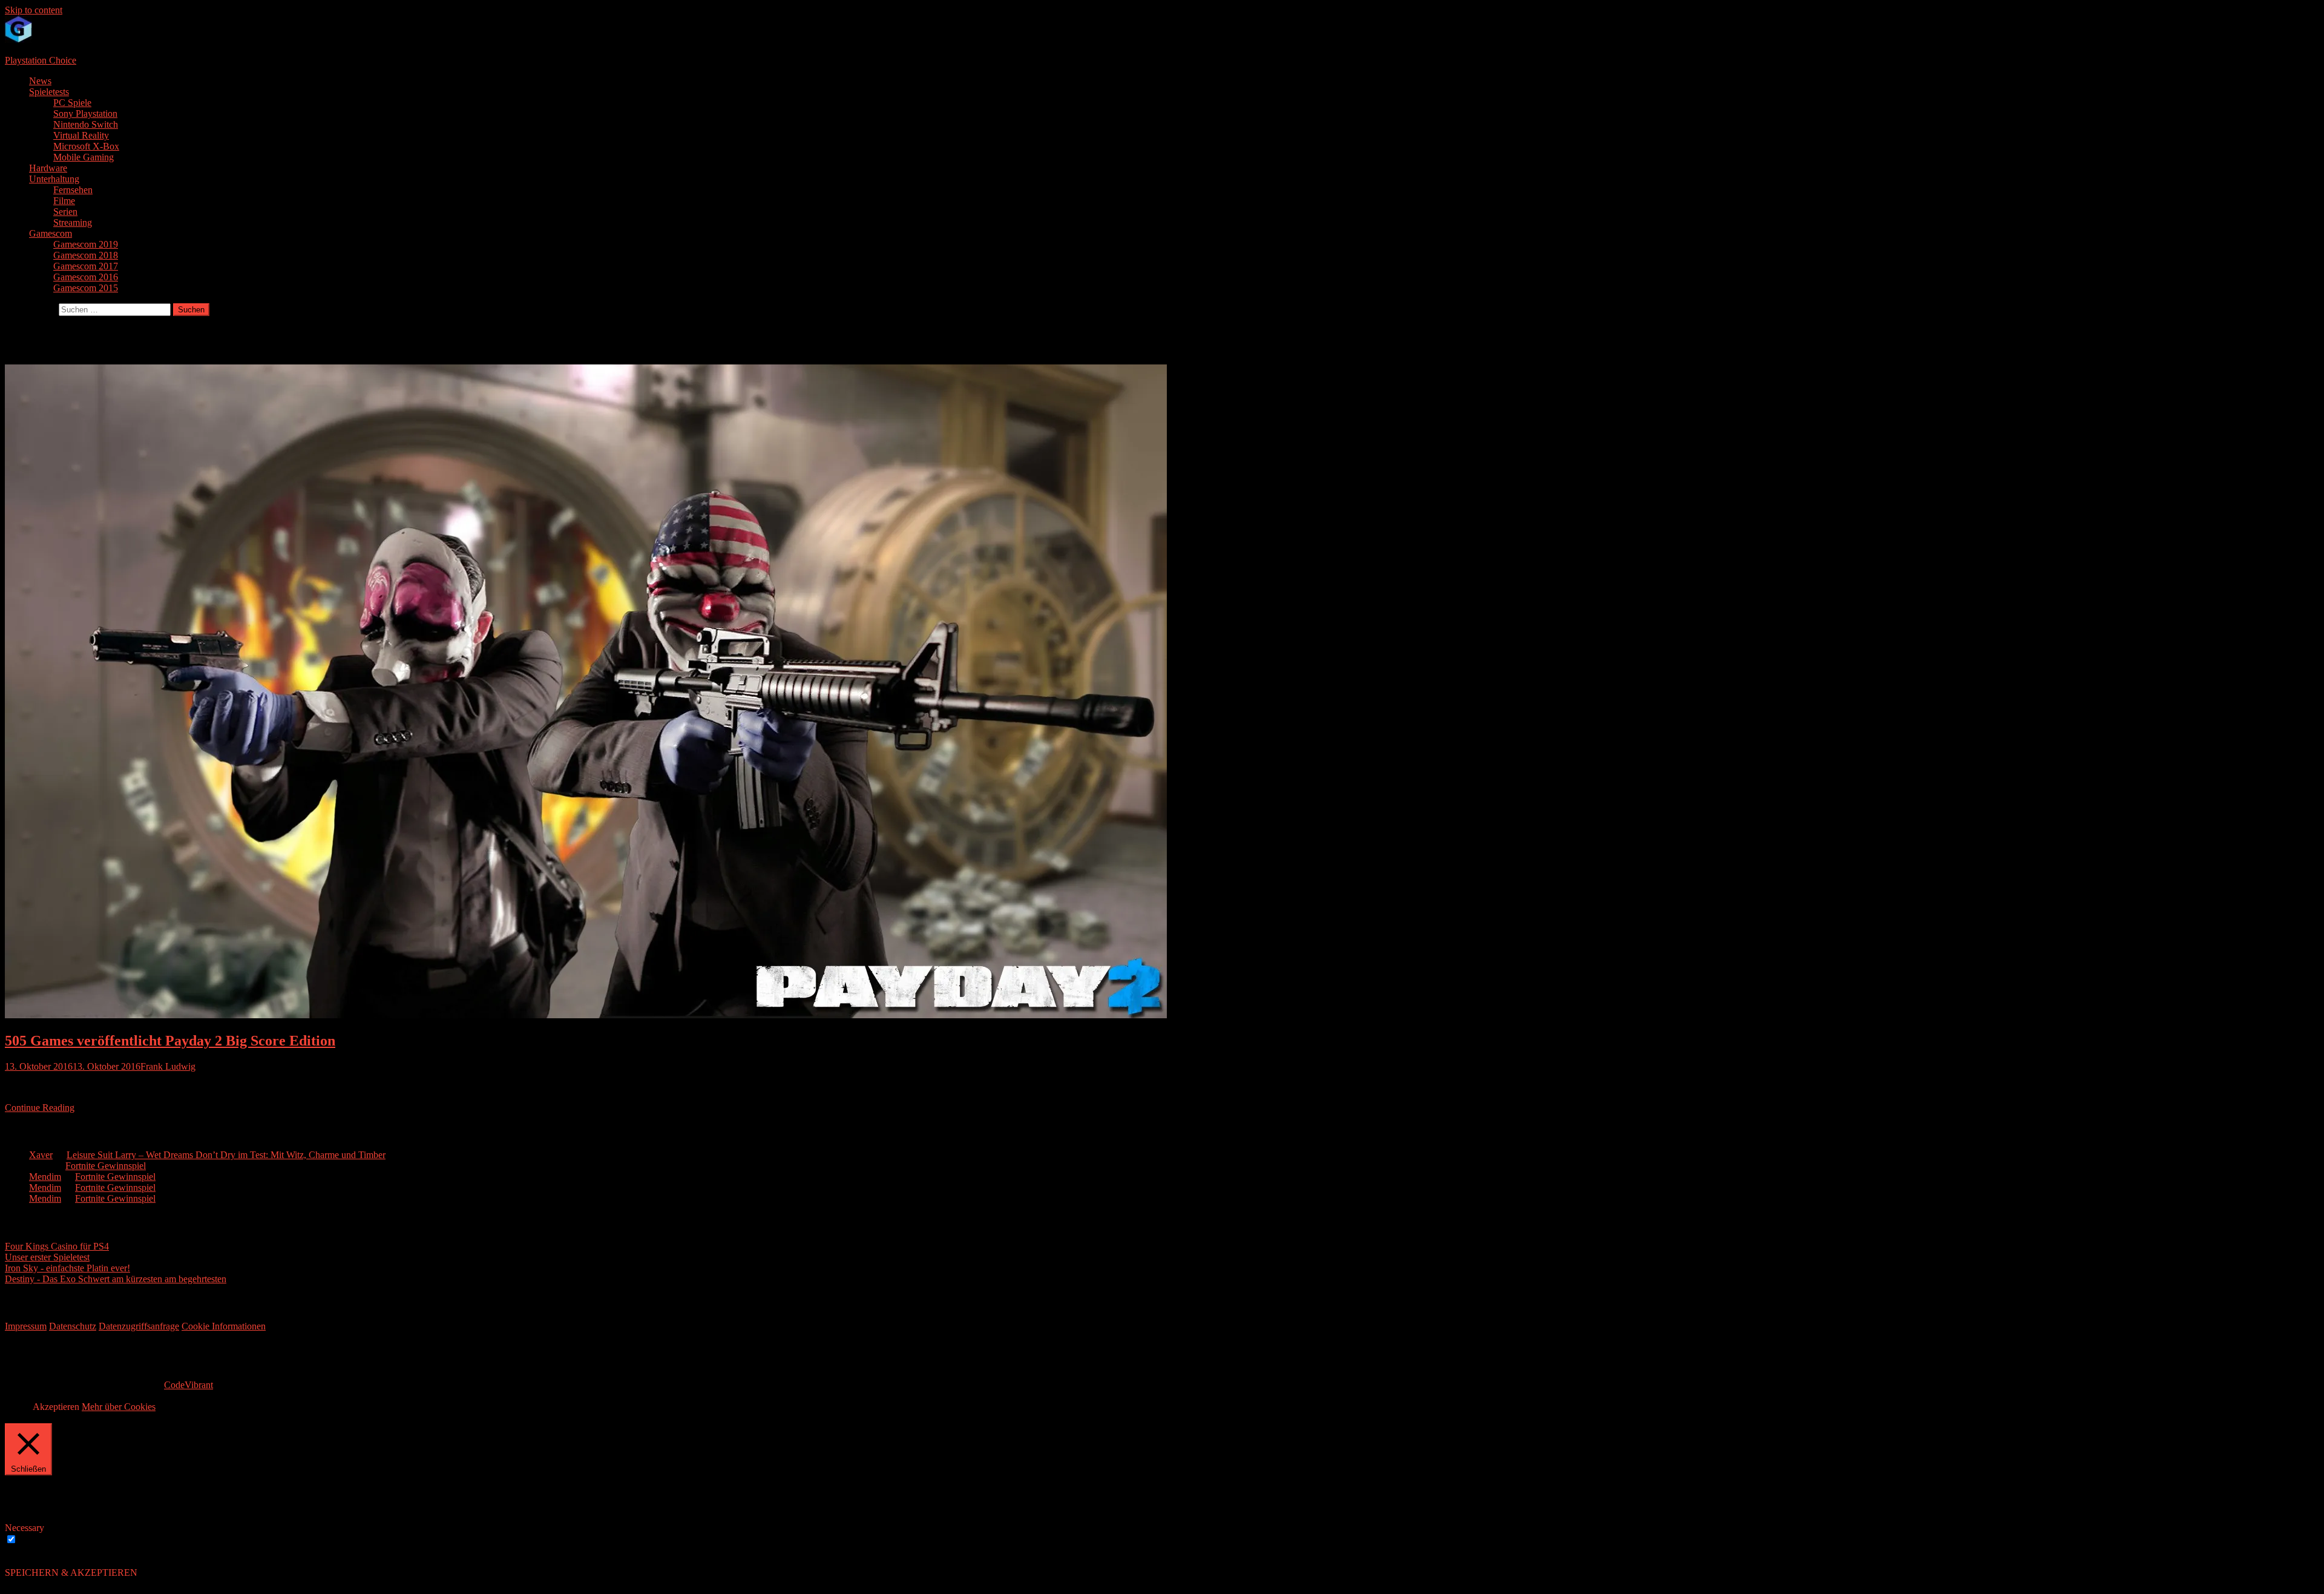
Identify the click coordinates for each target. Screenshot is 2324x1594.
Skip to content (34, 10)
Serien (65, 212)
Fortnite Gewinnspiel (106, 1166)
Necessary (39, 1540)
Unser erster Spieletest (47, 1257)
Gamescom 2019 (86, 244)
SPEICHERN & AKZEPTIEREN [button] (71, 1573)
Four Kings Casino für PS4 (57, 1246)
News (40, 81)
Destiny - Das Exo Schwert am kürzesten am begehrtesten (116, 1279)
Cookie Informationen (224, 1326)
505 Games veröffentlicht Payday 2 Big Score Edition (170, 1041)
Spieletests (49, 92)
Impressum (26, 1326)
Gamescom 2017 (86, 266)
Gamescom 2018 (86, 255)
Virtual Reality (81, 135)
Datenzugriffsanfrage (139, 1326)
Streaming (73, 222)
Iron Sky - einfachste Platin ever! (67, 1268)
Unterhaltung (54, 179)
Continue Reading (40, 1108)
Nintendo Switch (86, 124)
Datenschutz (73, 1326)
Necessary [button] (25, 1528)
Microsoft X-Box (86, 146)
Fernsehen (73, 190)
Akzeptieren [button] (56, 1407)
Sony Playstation (85, 114)
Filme (64, 201)
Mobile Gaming (84, 157)
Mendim (45, 1177)
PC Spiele (72, 103)
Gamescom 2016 (86, 277)
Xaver (41, 1155)
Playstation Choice (41, 60)
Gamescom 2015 (86, 288)
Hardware (48, 168)
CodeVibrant (189, 1385)
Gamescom (51, 233)
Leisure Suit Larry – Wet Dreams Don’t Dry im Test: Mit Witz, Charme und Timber (226, 1155)
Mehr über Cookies (119, 1407)
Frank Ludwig (168, 1066)
